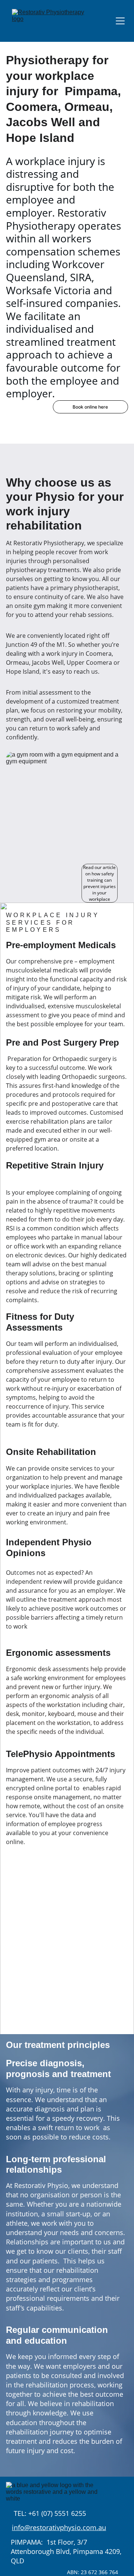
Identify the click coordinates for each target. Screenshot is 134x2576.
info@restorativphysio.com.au (59, 2527)
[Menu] (120, 21)
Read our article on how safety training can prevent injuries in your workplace (99, 883)
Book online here (90, 407)
